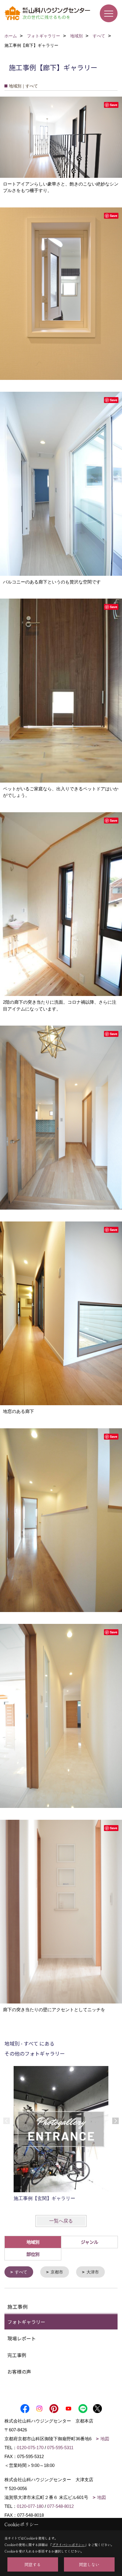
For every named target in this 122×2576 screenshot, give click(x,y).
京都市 (57, 2272)
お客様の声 (19, 2372)
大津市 (93, 2272)
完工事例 (17, 2355)
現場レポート (22, 2338)
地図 (105, 2439)
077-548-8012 (60, 2506)
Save (114, 105)
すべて (21, 2272)
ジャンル (90, 2242)
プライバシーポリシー (68, 2545)
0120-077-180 (30, 2506)
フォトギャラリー (26, 2322)
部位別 (33, 2254)
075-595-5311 (60, 2448)
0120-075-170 (30, 2448)
